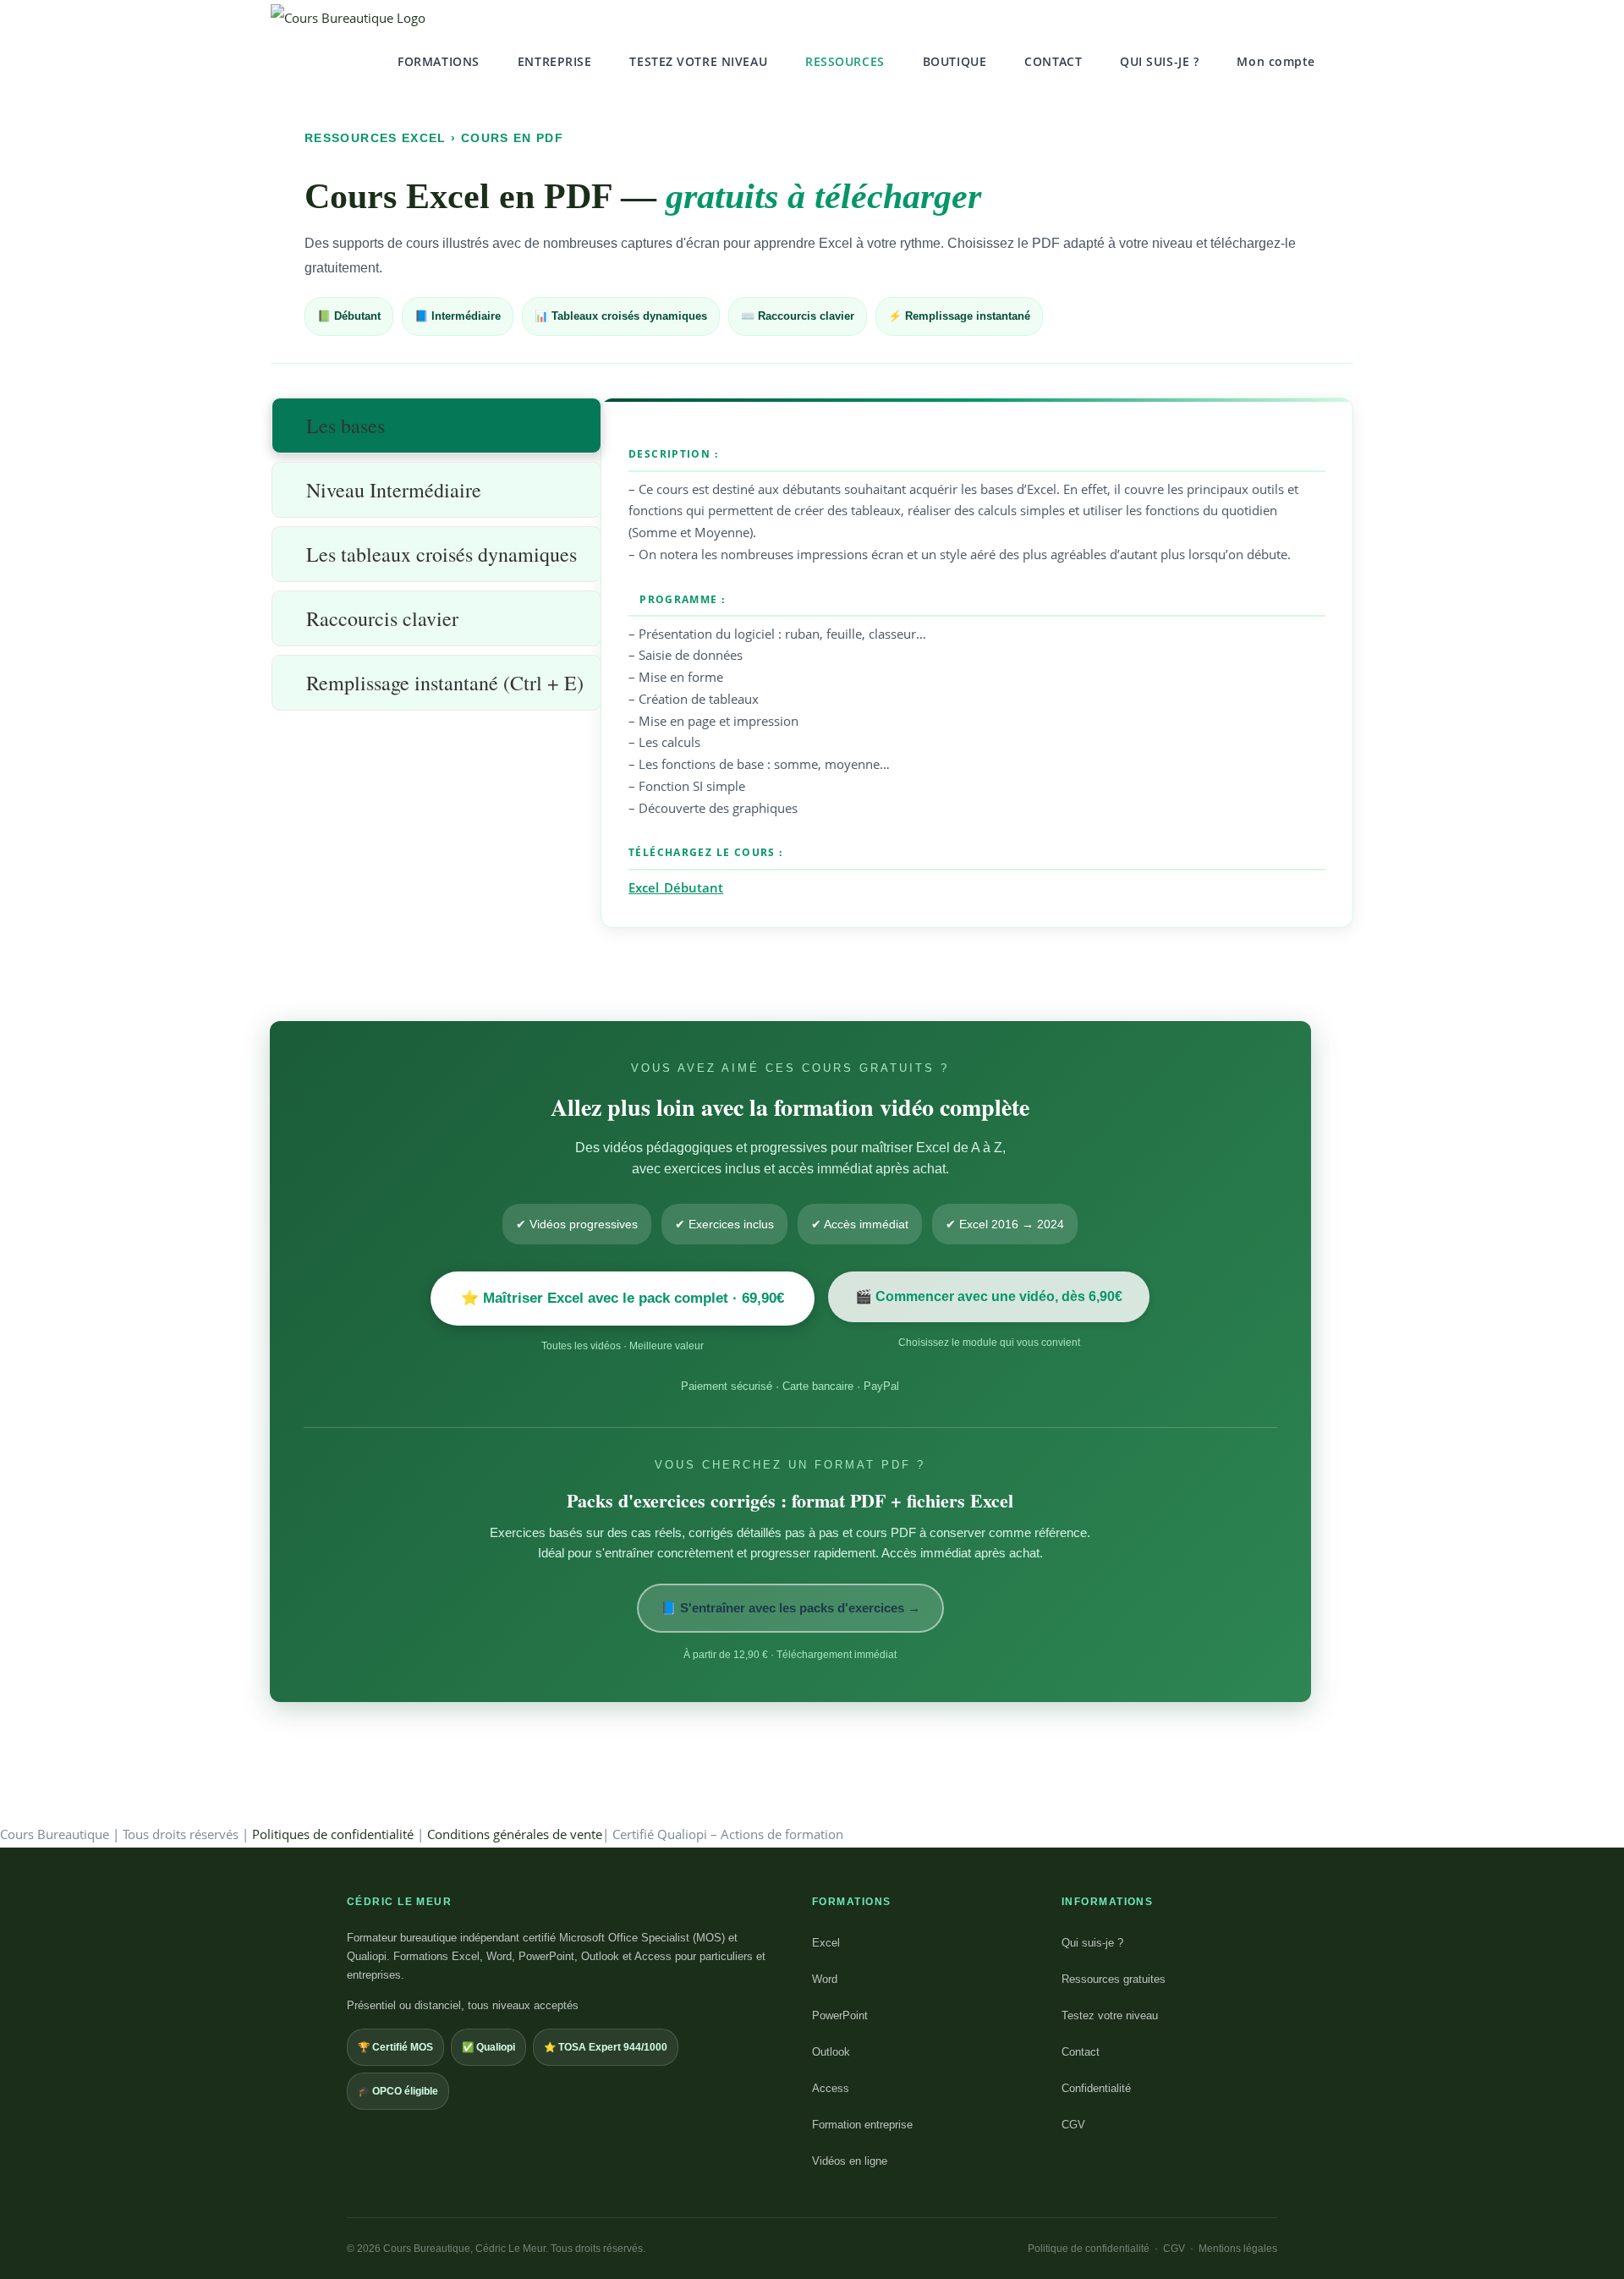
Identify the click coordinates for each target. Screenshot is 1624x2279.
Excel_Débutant (676, 887)
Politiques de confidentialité (333, 1834)
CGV (1073, 2125)
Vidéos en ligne (850, 2161)
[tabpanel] (977, 664)
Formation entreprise (862, 2125)
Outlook (831, 2052)
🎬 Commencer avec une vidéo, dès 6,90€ (989, 1296)
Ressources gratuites (1114, 1979)
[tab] (436, 426)
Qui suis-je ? (1092, 1943)
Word (825, 1979)
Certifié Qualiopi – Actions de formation (728, 1834)
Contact (1081, 2052)
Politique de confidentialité (1089, 2249)
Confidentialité (1096, 2088)
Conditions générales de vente (515, 1834)
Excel (826, 1943)
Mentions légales (1238, 2249)
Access (831, 2088)
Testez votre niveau (1110, 2015)
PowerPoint (840, 2015)
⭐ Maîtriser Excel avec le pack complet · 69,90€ (623, 1298)
